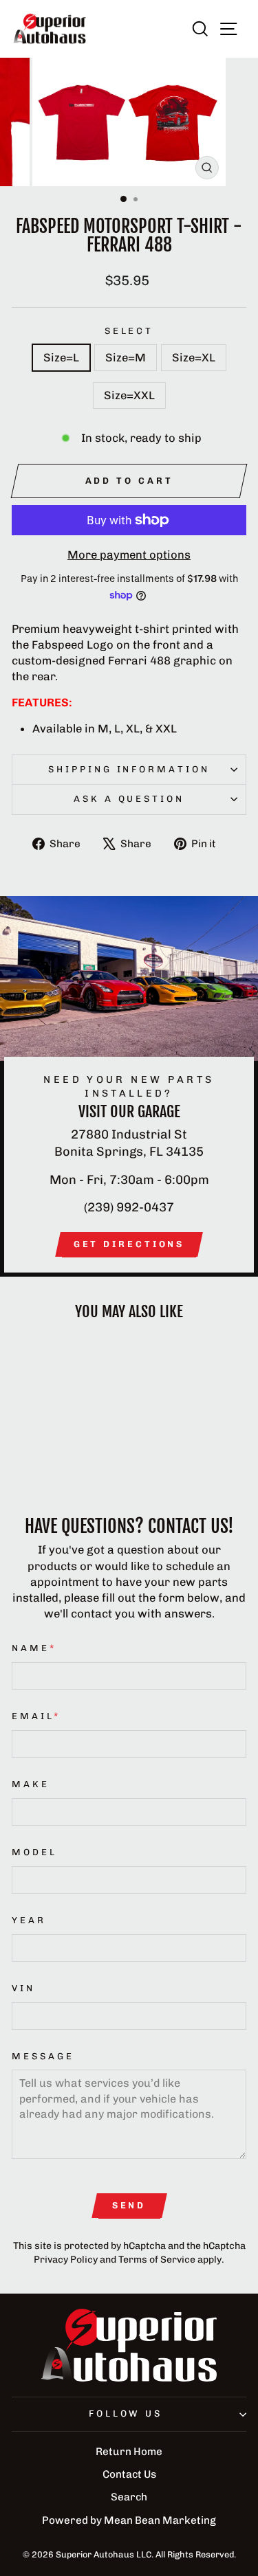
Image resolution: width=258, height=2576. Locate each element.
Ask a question (129, 799)
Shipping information (129, 769)
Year (29, 1920)
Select (129, 331)
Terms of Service (157, 2260)
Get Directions (129, 1244)
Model (34, 1852)
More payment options (129, 555)
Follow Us (126, 2413)
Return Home (129, 2452)
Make (31, 1784)
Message (43, 2056)
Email (36, 1716)
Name (34, 1648)
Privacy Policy (66, 2260)
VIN (23, 1988)
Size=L (61, 357)
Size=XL (194, 357)
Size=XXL (129, 395)
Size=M (126, 357)
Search (129, 2497)
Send (129, 2205)
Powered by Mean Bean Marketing (129, 2520)
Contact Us (129, 2474)
